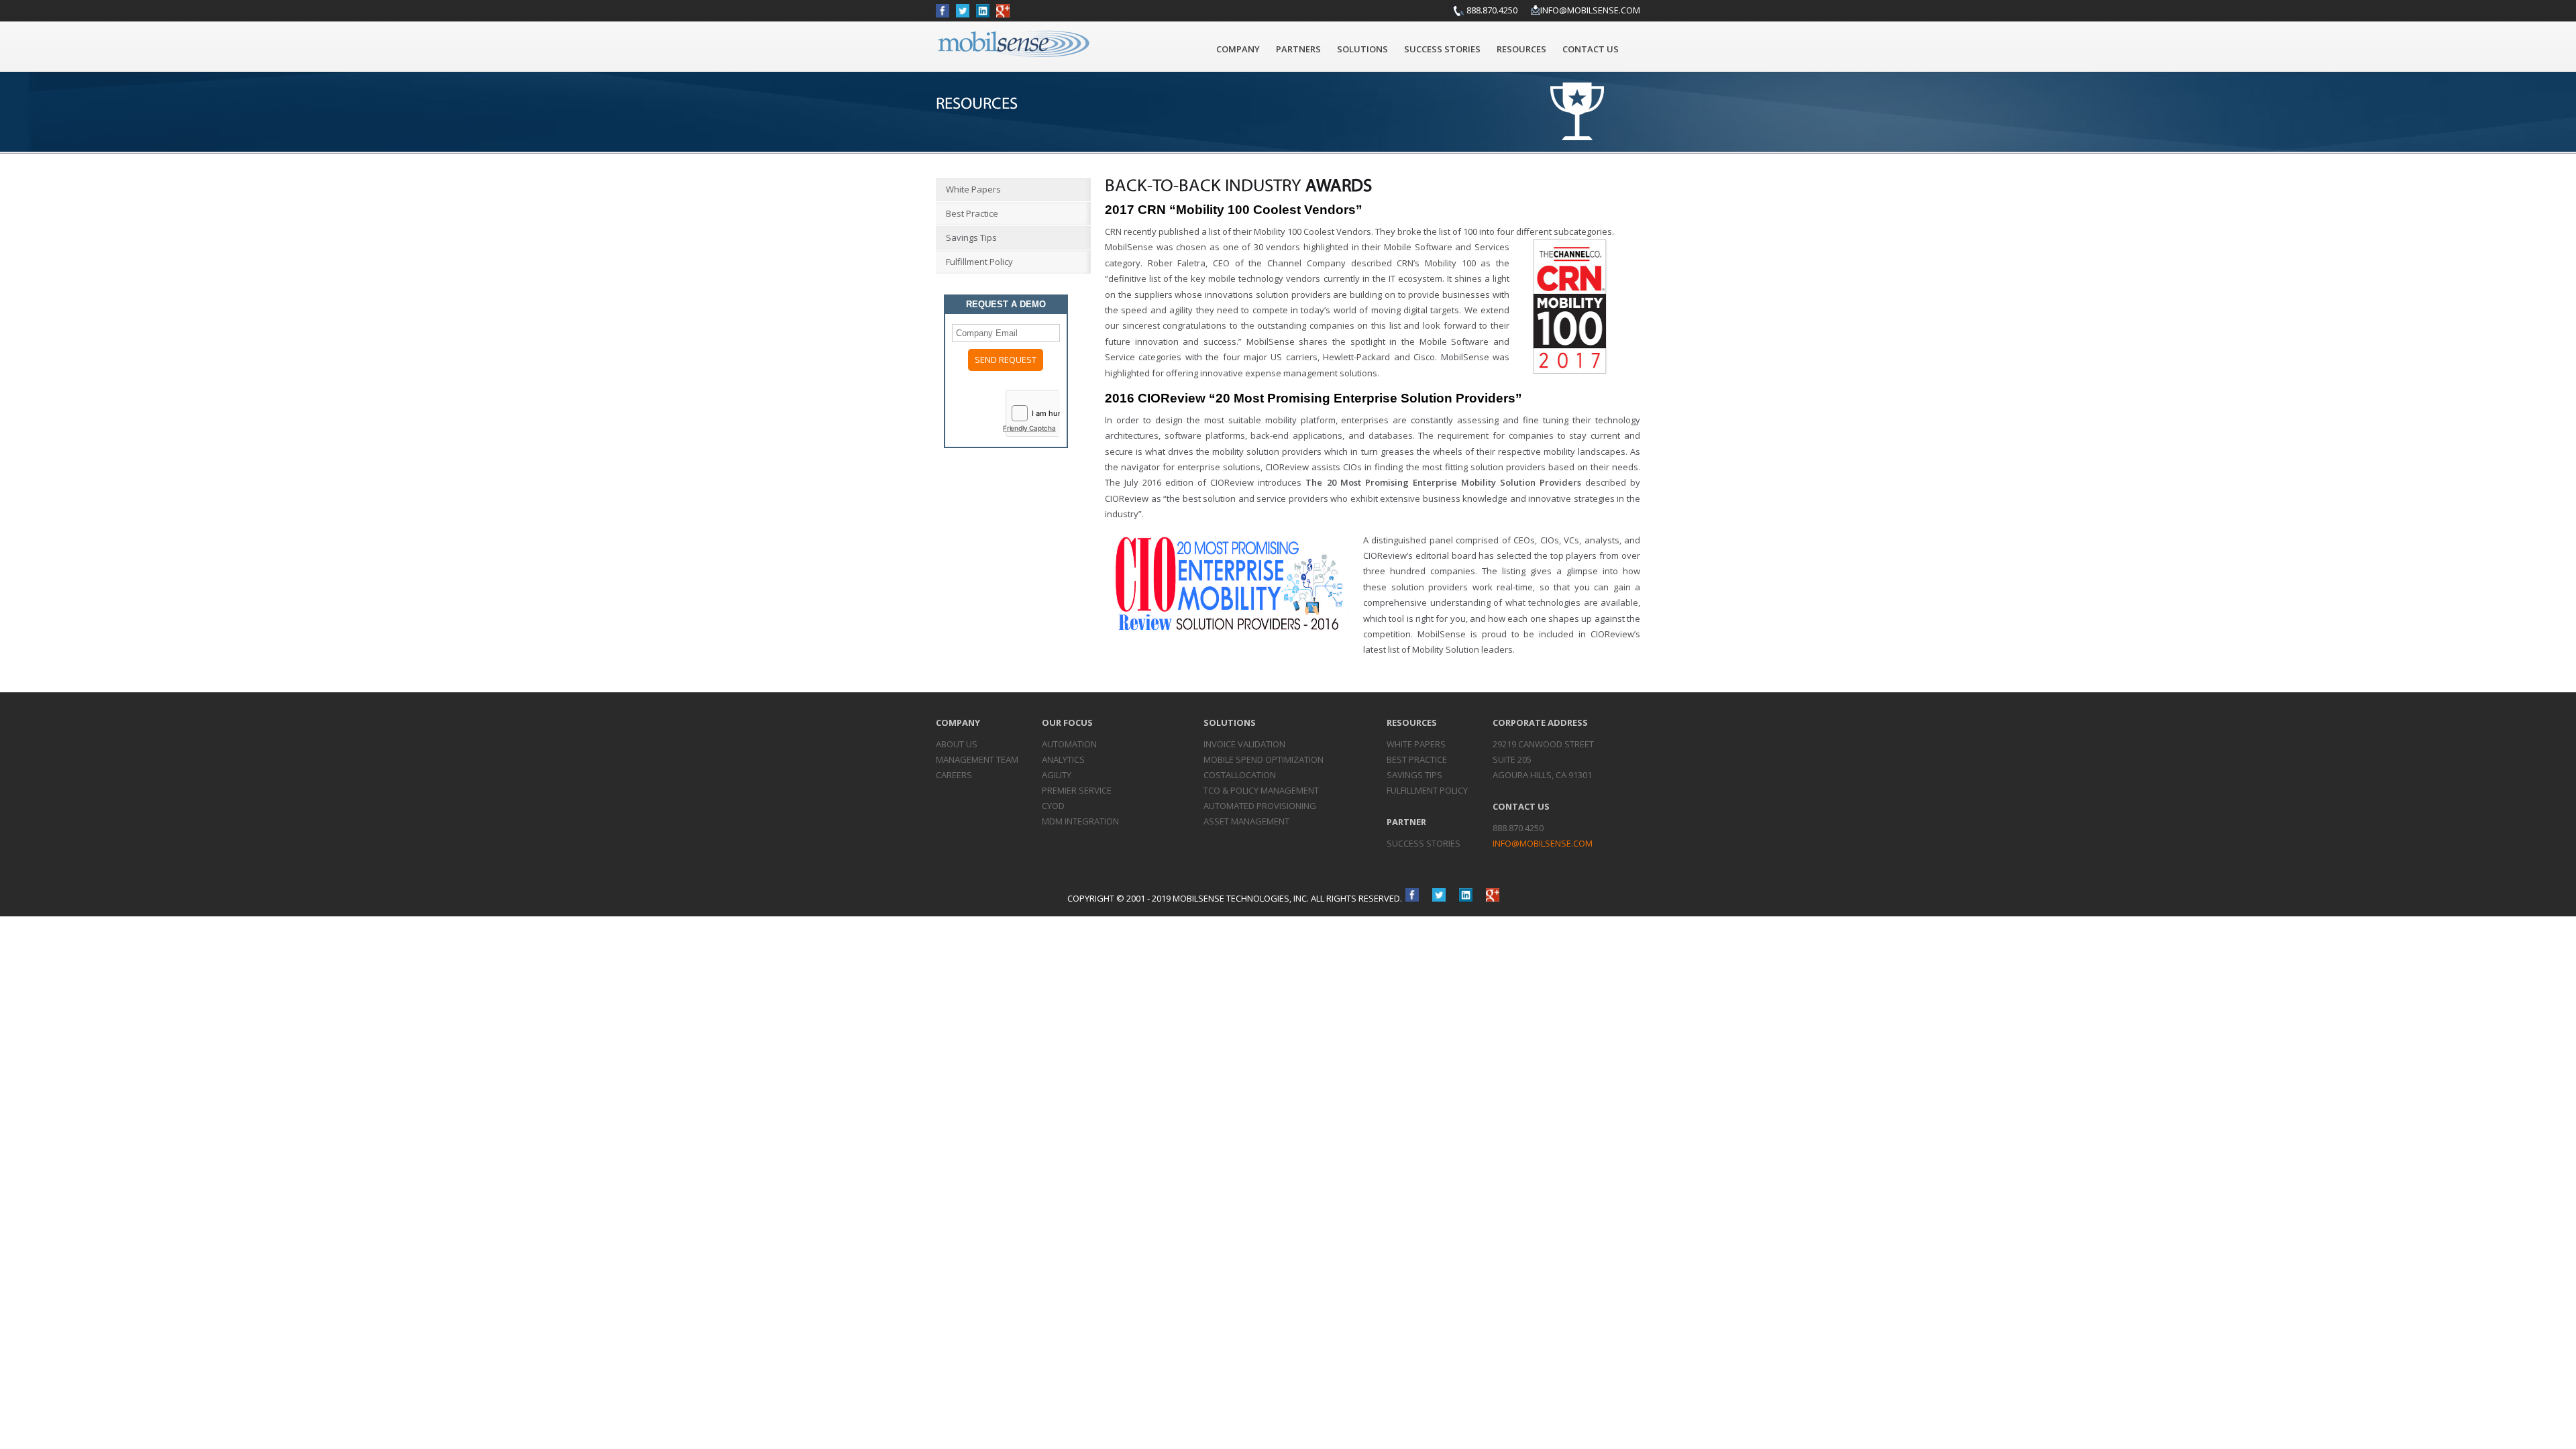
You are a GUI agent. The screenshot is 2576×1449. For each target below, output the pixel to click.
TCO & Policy (1261, 790)
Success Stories (1442, 49)
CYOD (1053, 806)
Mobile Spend (1264, 759)
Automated (1260, 806)
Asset (1246, 821)
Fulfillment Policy (979, 262)
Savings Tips (971, 237)
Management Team (977, 759)
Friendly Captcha (1029, 428)
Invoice (1244, 744)
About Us (957, 744)
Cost (1240, 775)
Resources (1521, 49)
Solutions (1362, 49)
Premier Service (1077, 790)
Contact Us (1591, 49)
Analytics (1063, 759)
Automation (1069, 744)
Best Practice (972, 213)
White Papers (973, 189)
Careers (954, 775)
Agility (1057, 775)
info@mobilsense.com (1590, 10)
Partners (1298, 49)
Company (1238, 49)
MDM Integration (1080, 821)
